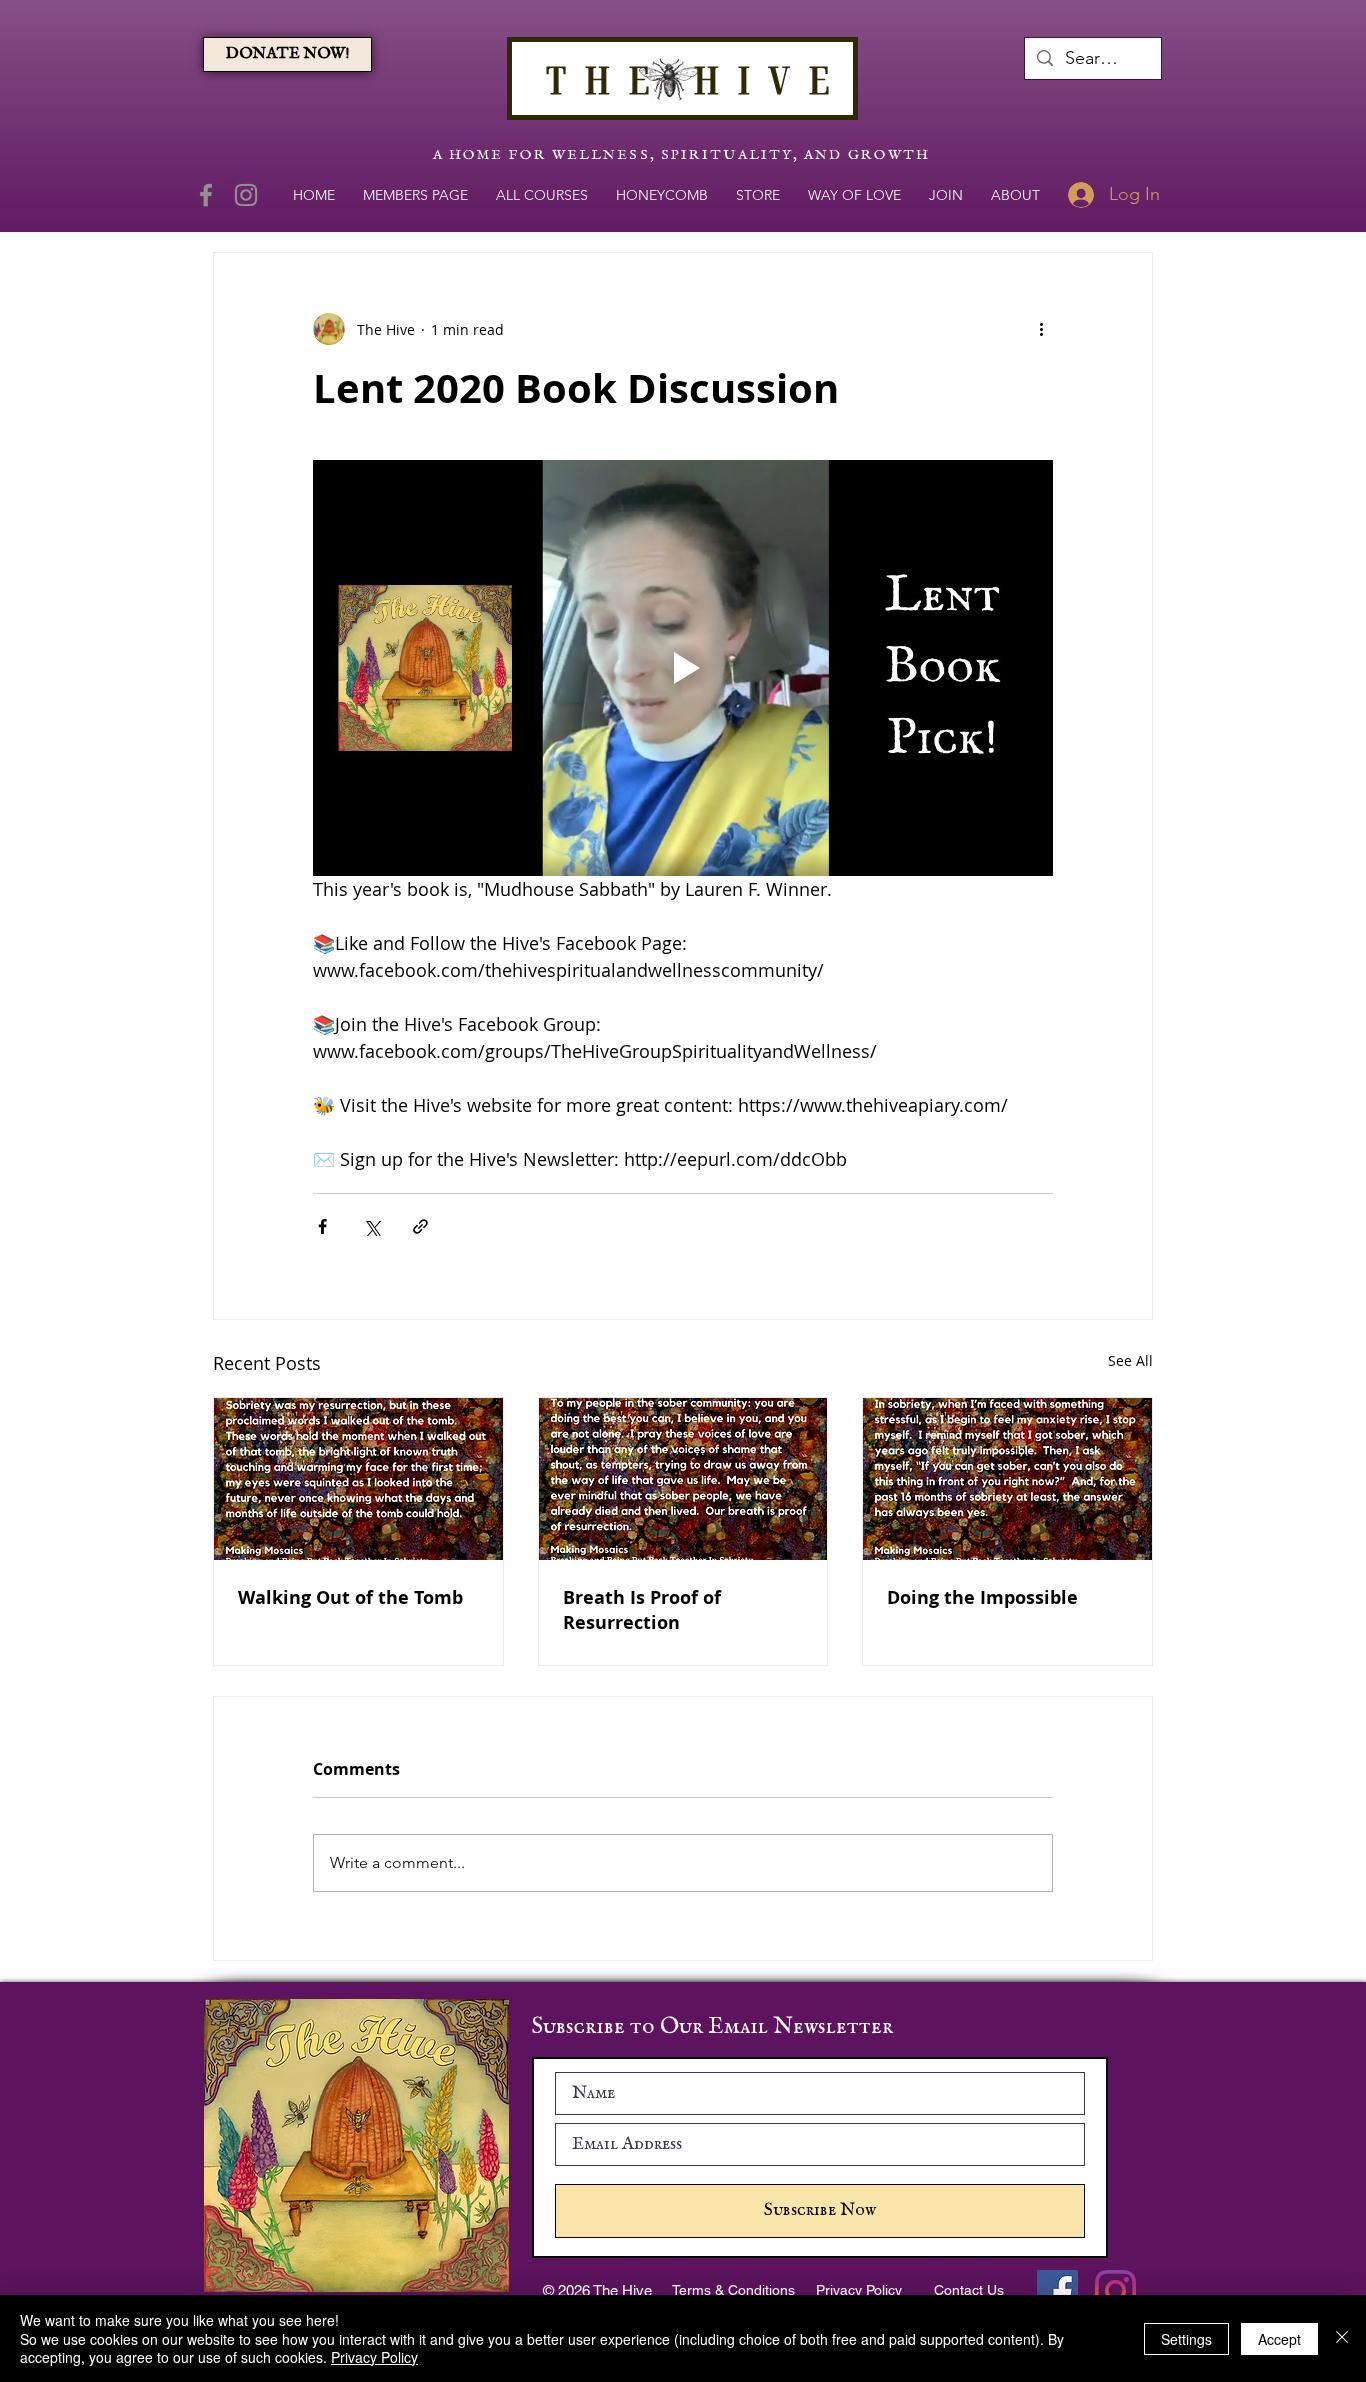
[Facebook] (206, 195)
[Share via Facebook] (322, 1226)
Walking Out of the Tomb (350, 1597)
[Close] (1342, 2338)
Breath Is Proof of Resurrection (642, 1610)
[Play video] (683, 668)
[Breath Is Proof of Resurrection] (683, 1479)
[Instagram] (246, 195)
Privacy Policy (374, 2357)
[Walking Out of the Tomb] (358, 1479)
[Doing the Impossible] (1007, 1479)
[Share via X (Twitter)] (371, 1226)
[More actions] (1041, 329)
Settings (1186, 2339)
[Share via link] (420, 1226)
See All (1130, 1360)
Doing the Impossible (982, 1597)
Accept (1279, 2339)
